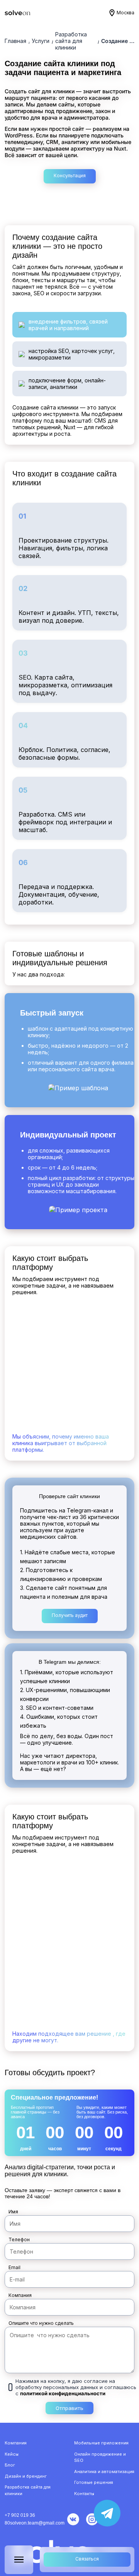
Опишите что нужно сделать (41, 2323)
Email (14, 2267)
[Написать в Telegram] (107, 2513)
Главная (15, 41)
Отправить (69, 2408)
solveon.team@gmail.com (37, 2523)
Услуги (41, 41)
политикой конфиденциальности (63, 2393)
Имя (13, 2212)
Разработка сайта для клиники (71, 41)
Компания (20, 2295)
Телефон (19, 2239)
